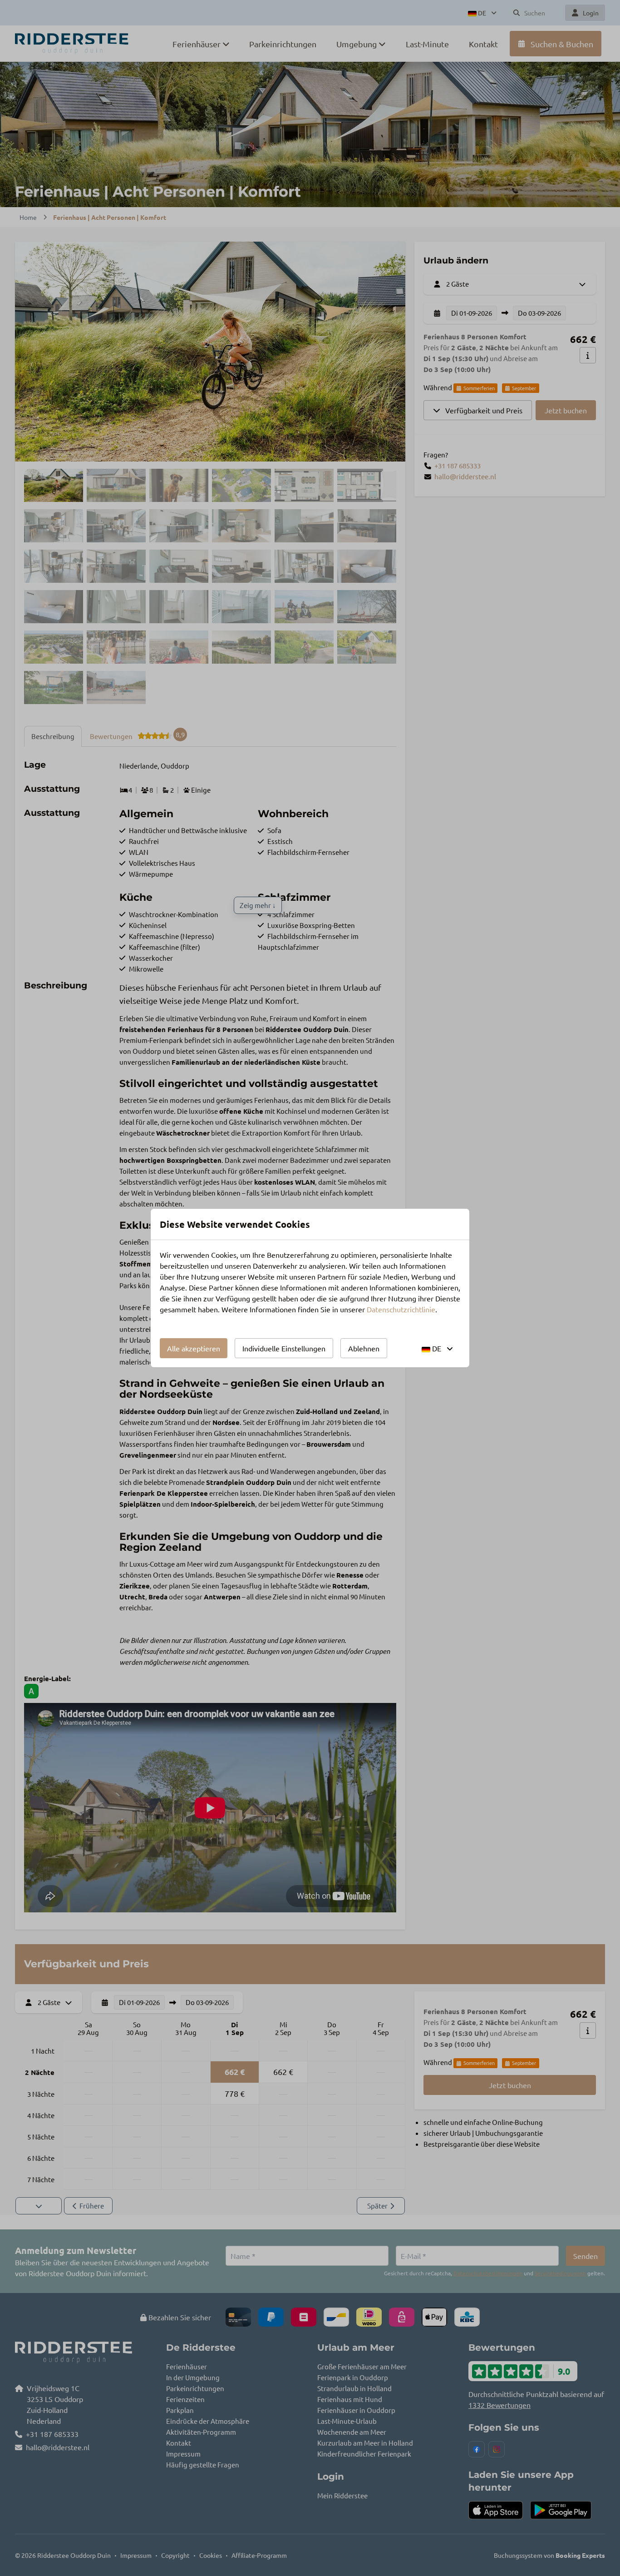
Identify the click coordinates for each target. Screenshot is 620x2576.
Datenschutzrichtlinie (401, 1309)
